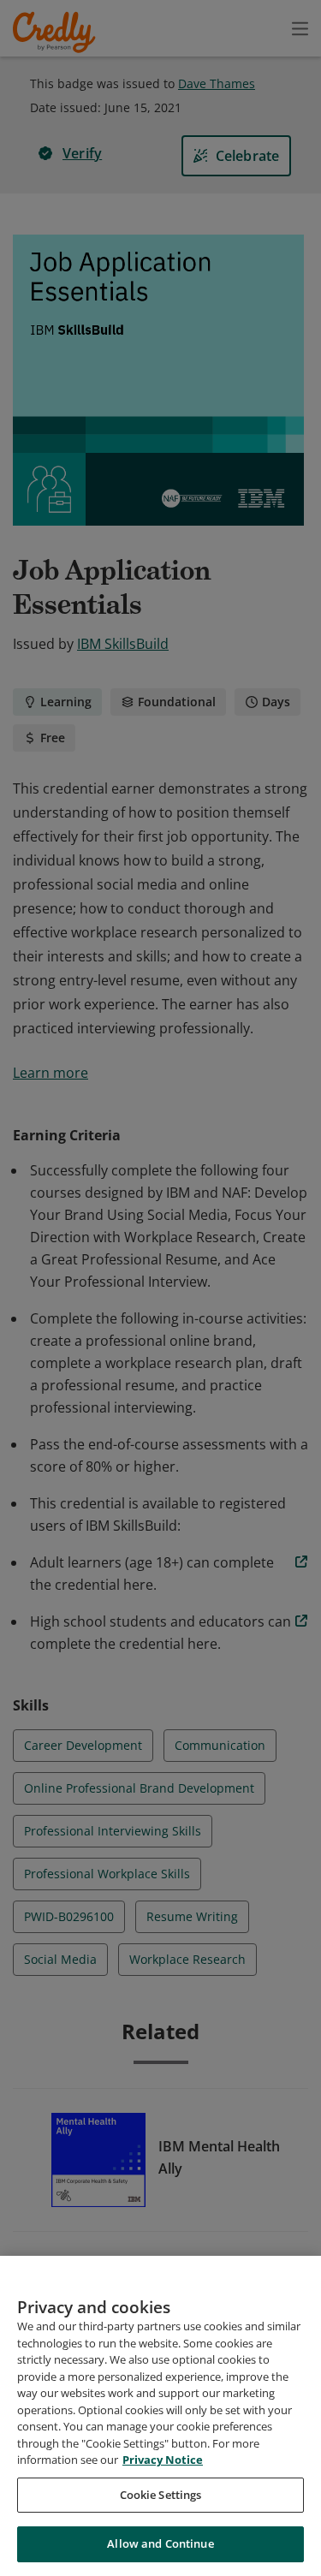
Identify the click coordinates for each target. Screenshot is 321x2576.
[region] (160, 2416)
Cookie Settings (161, 2495)
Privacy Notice (163, 2460)
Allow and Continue (160, 2543)
